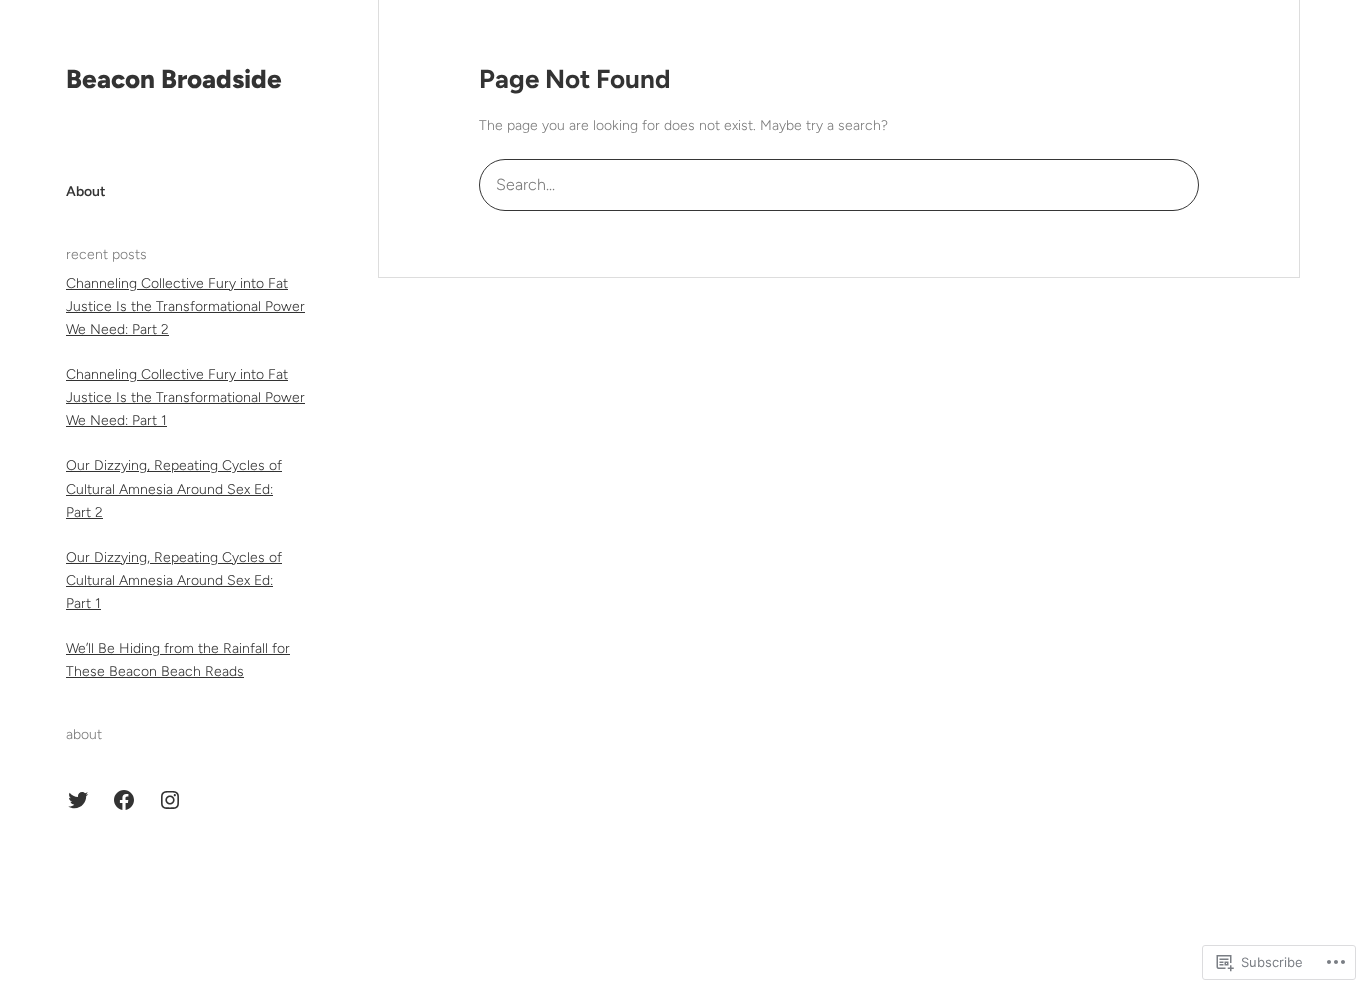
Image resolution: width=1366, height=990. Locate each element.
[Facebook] (124, 800)
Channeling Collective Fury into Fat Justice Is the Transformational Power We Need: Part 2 (185, 306)
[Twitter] (78, 800)
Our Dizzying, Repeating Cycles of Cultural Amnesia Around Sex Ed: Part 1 (174, 580)
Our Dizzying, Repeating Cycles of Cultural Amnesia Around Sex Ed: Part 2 (174, 488)
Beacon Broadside (174, 79)
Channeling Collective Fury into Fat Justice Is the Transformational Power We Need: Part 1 (185, 397)
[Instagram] (170, 800)
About (86, 191)
